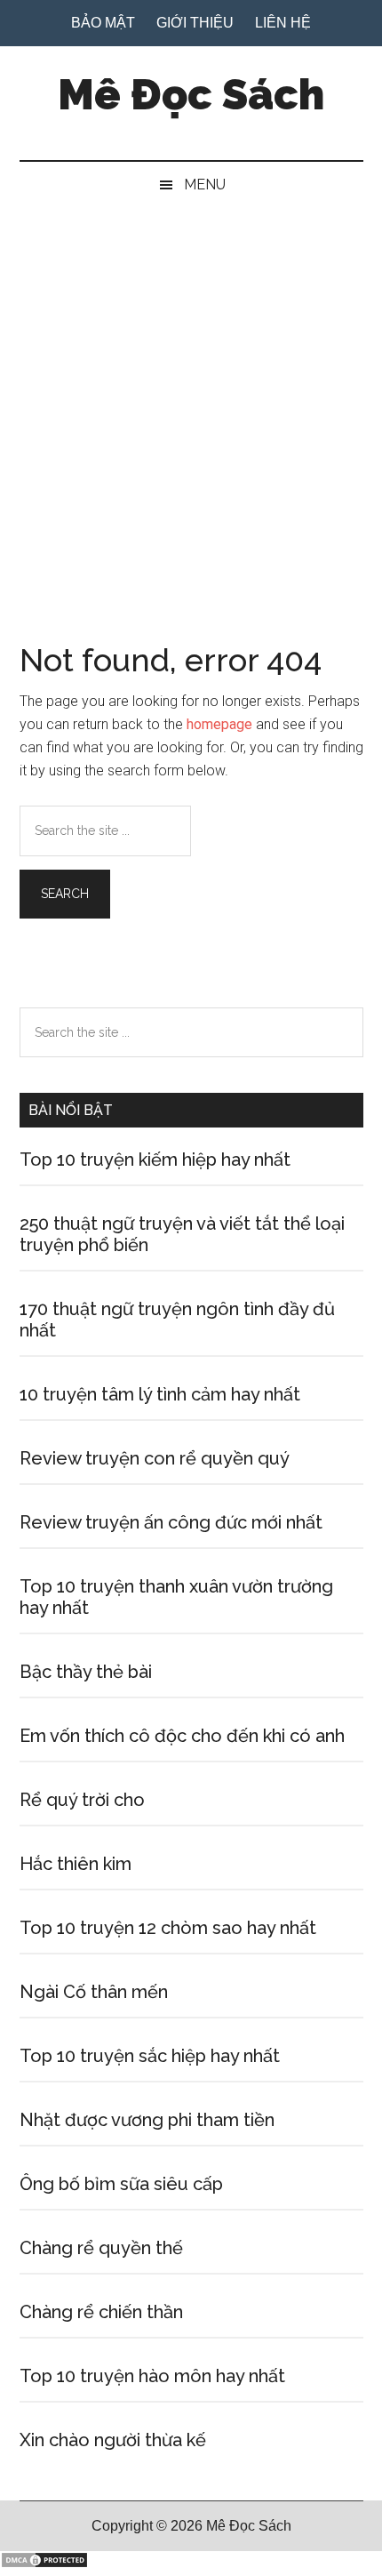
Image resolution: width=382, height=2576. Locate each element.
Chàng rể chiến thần (101, 2312)
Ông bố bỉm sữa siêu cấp (121, 2184)
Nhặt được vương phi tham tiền (147, 2120)
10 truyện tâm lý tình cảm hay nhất (160, 1394)
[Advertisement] (191, 408)
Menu (205, 185)
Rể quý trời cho (82, 1800)
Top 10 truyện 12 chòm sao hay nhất (168, 1928)
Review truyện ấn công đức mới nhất (171, 1522)
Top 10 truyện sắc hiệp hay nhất (150, 2056)
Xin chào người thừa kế (113, 2440)
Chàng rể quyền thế (101, 2248)
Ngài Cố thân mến (94, 1992)
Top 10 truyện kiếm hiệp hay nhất (155, 1160)
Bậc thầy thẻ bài (86, 1672)
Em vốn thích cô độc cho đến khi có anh (182, 1736)
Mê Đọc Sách (191, 94)
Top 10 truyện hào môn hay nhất (152, 2376)
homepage (219, 724)
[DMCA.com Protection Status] (44, 2564)
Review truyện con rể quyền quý (155, 1458)
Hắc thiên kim (76, 1864)
